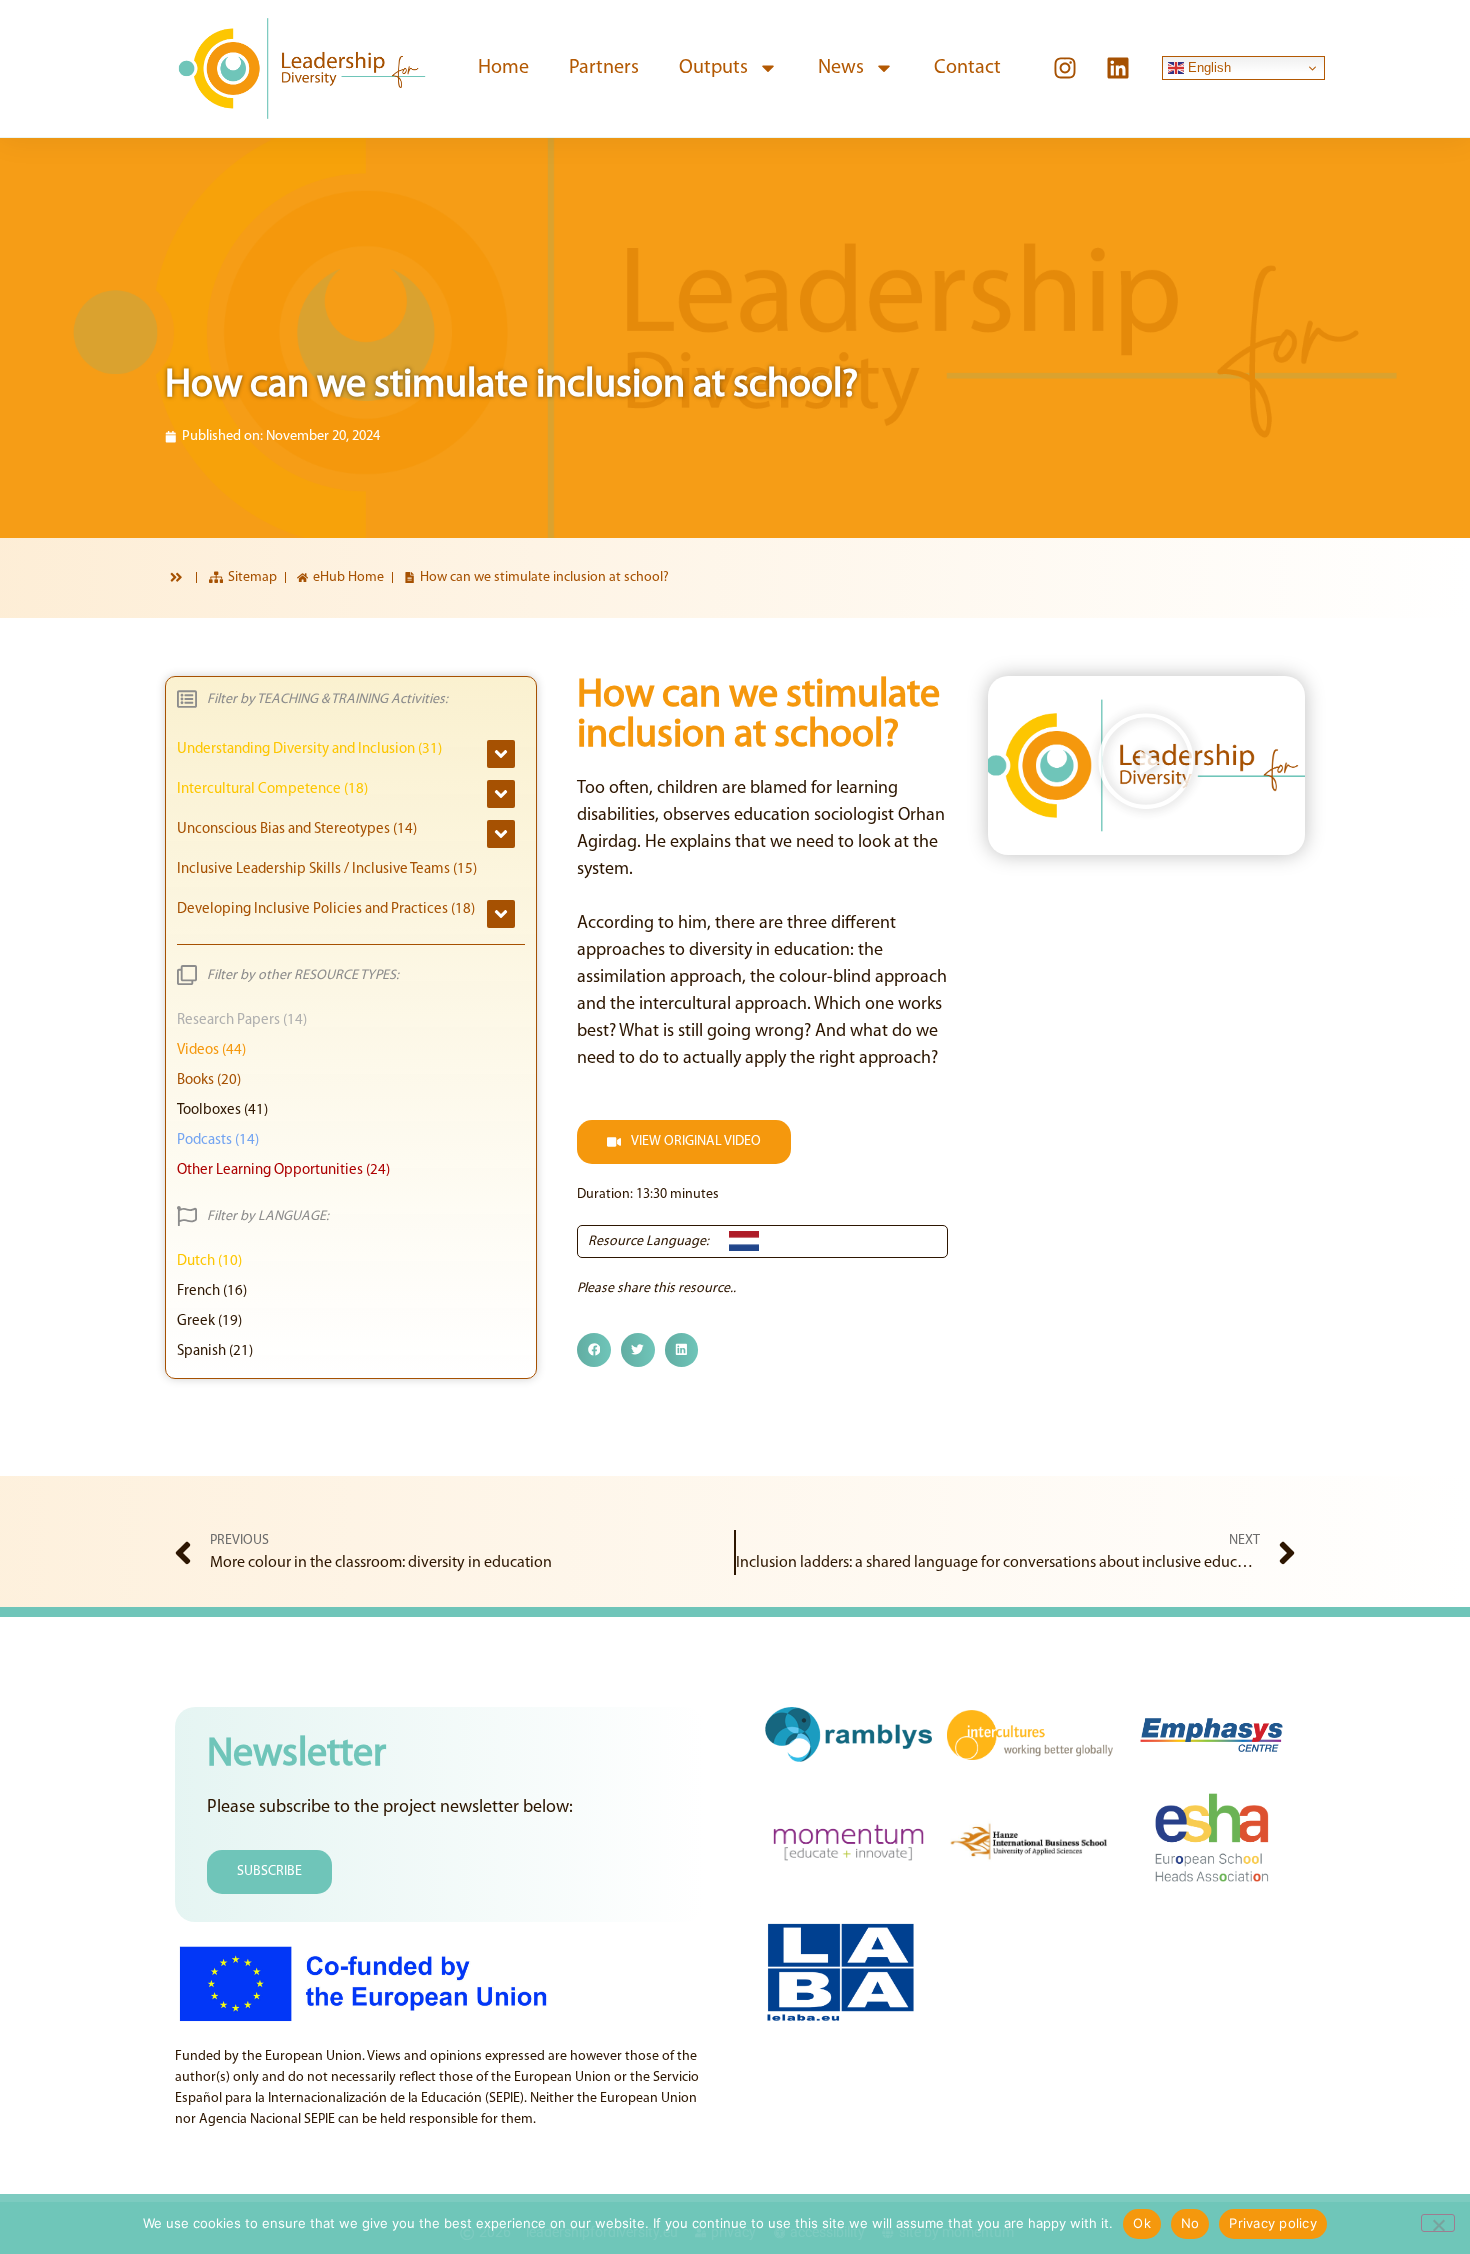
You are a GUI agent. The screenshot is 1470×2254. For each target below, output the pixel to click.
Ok (1142, 2223)
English (1207, 67)
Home (503, 68)
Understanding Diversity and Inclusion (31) (309, 749)
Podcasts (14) (218, 1140)
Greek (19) (209, 1321)
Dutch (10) (209, 1261)
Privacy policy (1273, 2223)
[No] (1438, 2223)
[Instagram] (1065, 68)
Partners (604, 68)
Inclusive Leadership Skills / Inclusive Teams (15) (327, 869)
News (841, 68)
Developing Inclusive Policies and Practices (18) (326, 909)
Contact (967, 68)
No (1190, 2223)
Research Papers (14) (242, 1020)
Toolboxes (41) (222, 1110)
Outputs (713, 68)
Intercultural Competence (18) (272, 789)
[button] (594, 1350)
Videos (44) (211, 1050)
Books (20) (209, 1080)
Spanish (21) (215, 1351)
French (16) (212, 1291)
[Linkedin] (1118, 68)
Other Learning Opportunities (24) (283, 1170)
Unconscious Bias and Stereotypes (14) (297, 829)
